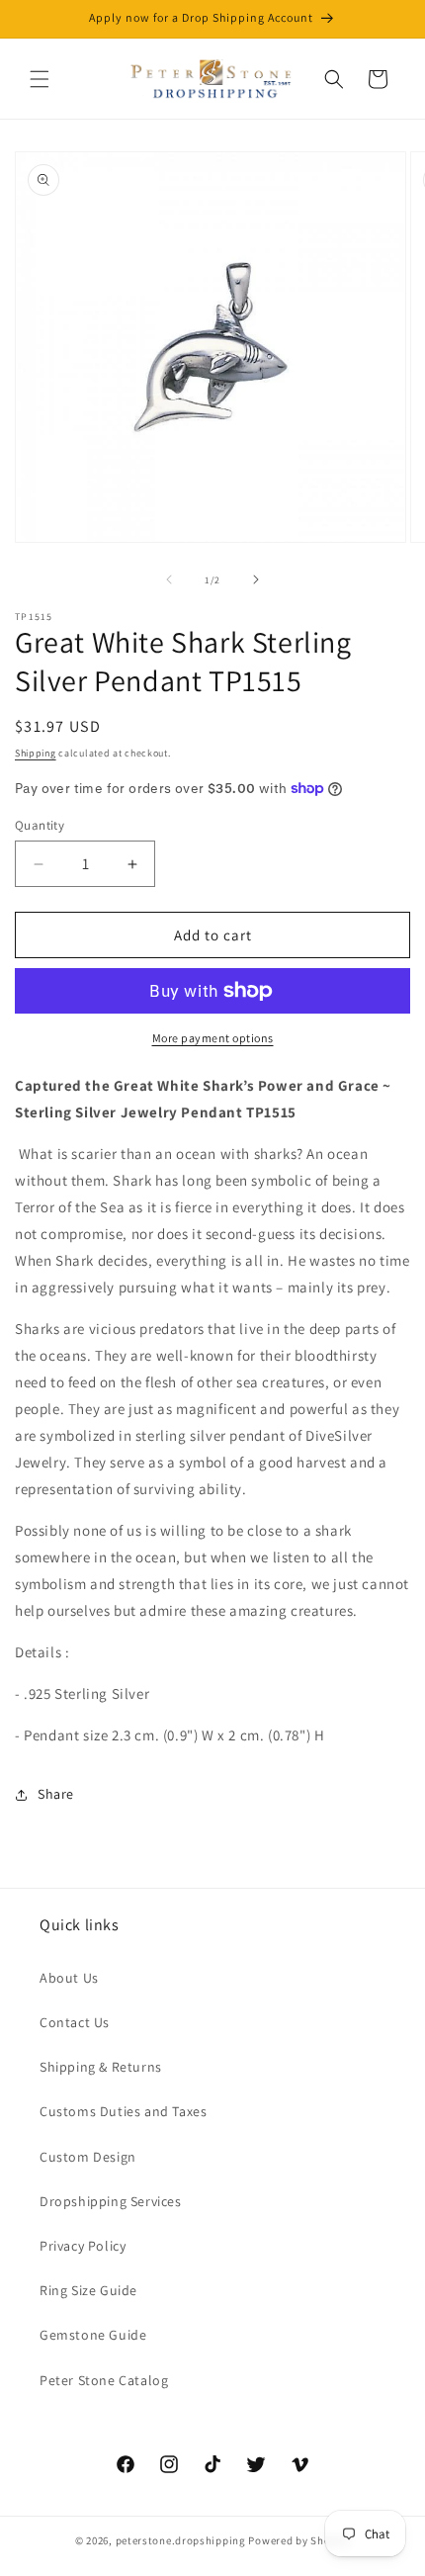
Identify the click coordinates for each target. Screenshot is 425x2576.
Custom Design (88, 2157)
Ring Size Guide (88, 2290)
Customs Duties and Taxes (123, 2111)
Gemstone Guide (93, 2335)
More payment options (213, 1038)
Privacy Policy (83, 2246)
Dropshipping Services (111, 2201)
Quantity (40, 825)
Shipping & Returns (101, 2067)
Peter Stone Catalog (104, 2380)
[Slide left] (169, 579)
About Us (69, 1978)
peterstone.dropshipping (181, 2540)
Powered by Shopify (299, 2540)
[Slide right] (256, 579)
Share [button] (56, 1794)
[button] (40, 79)
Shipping (36, 753)
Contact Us (75, 2022)
